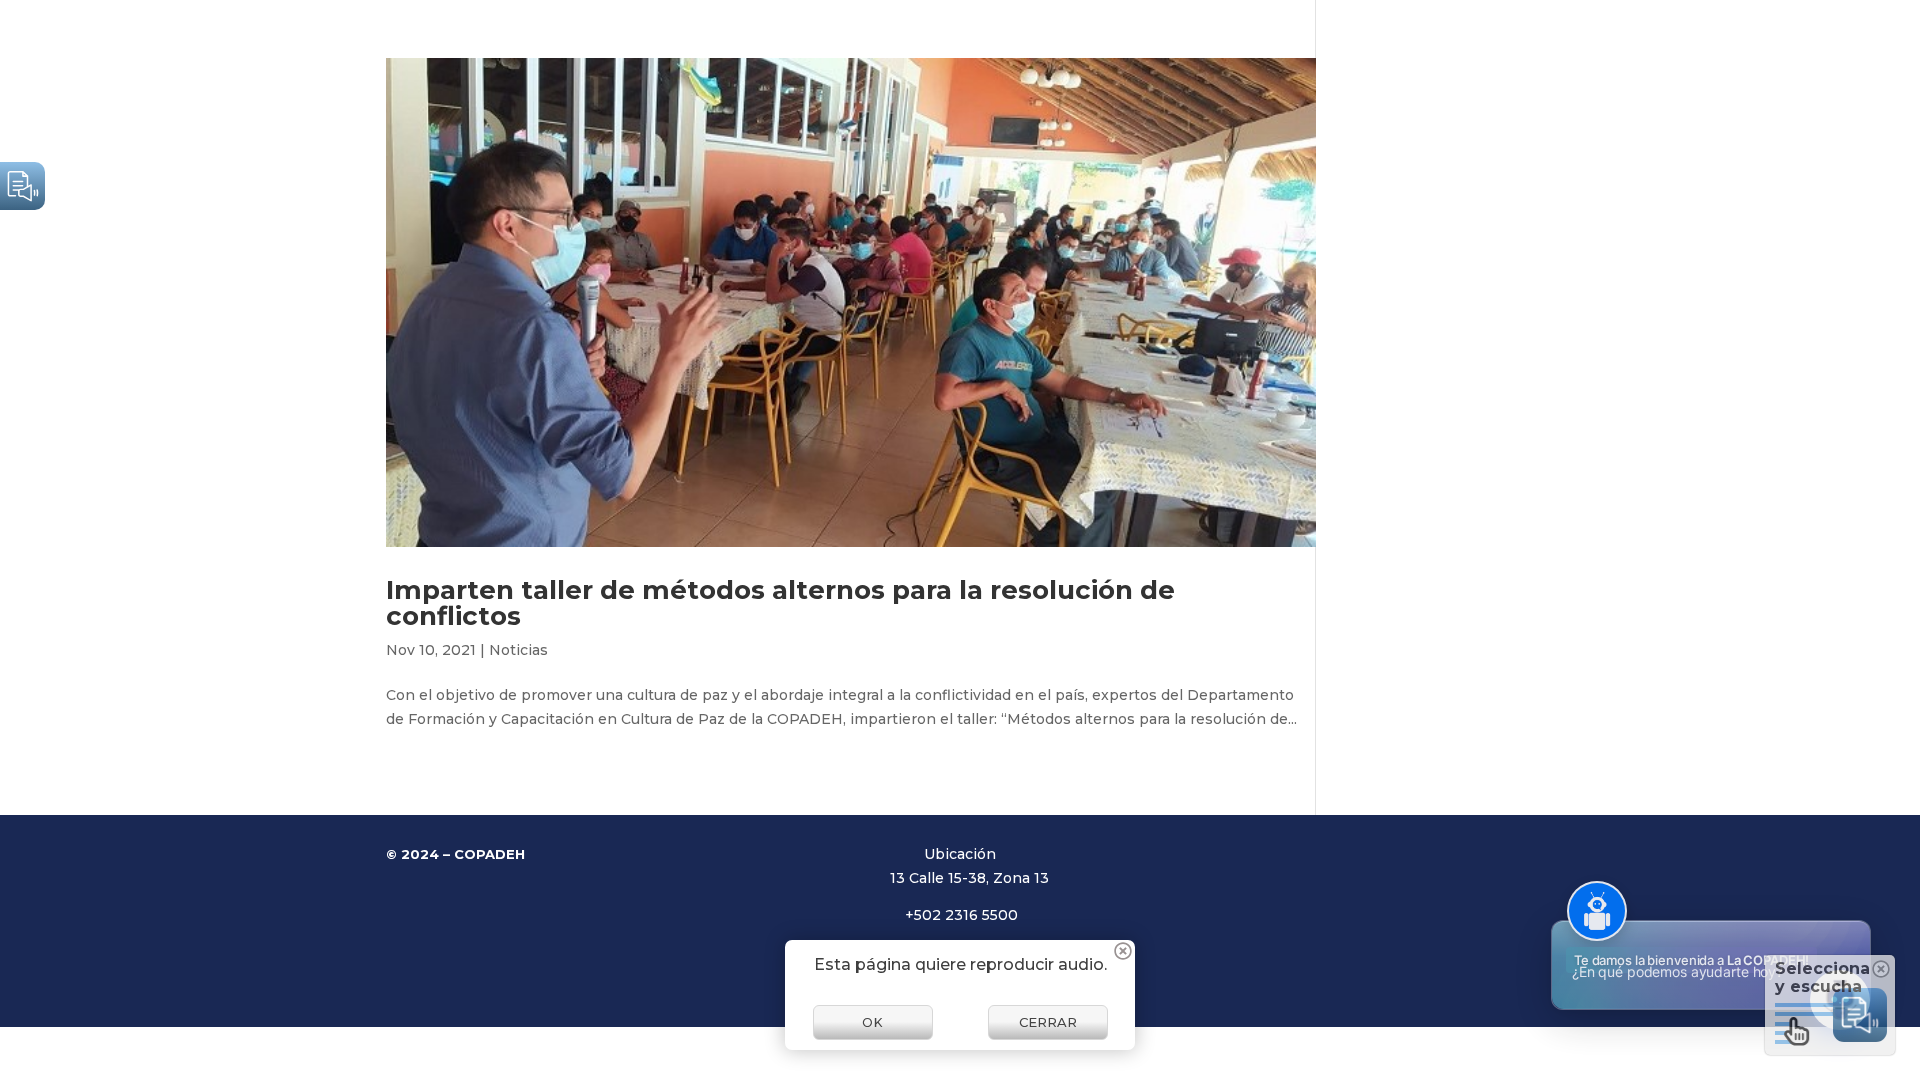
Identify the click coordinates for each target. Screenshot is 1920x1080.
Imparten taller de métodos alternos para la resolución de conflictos (780, 603)
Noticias (518, 650)
